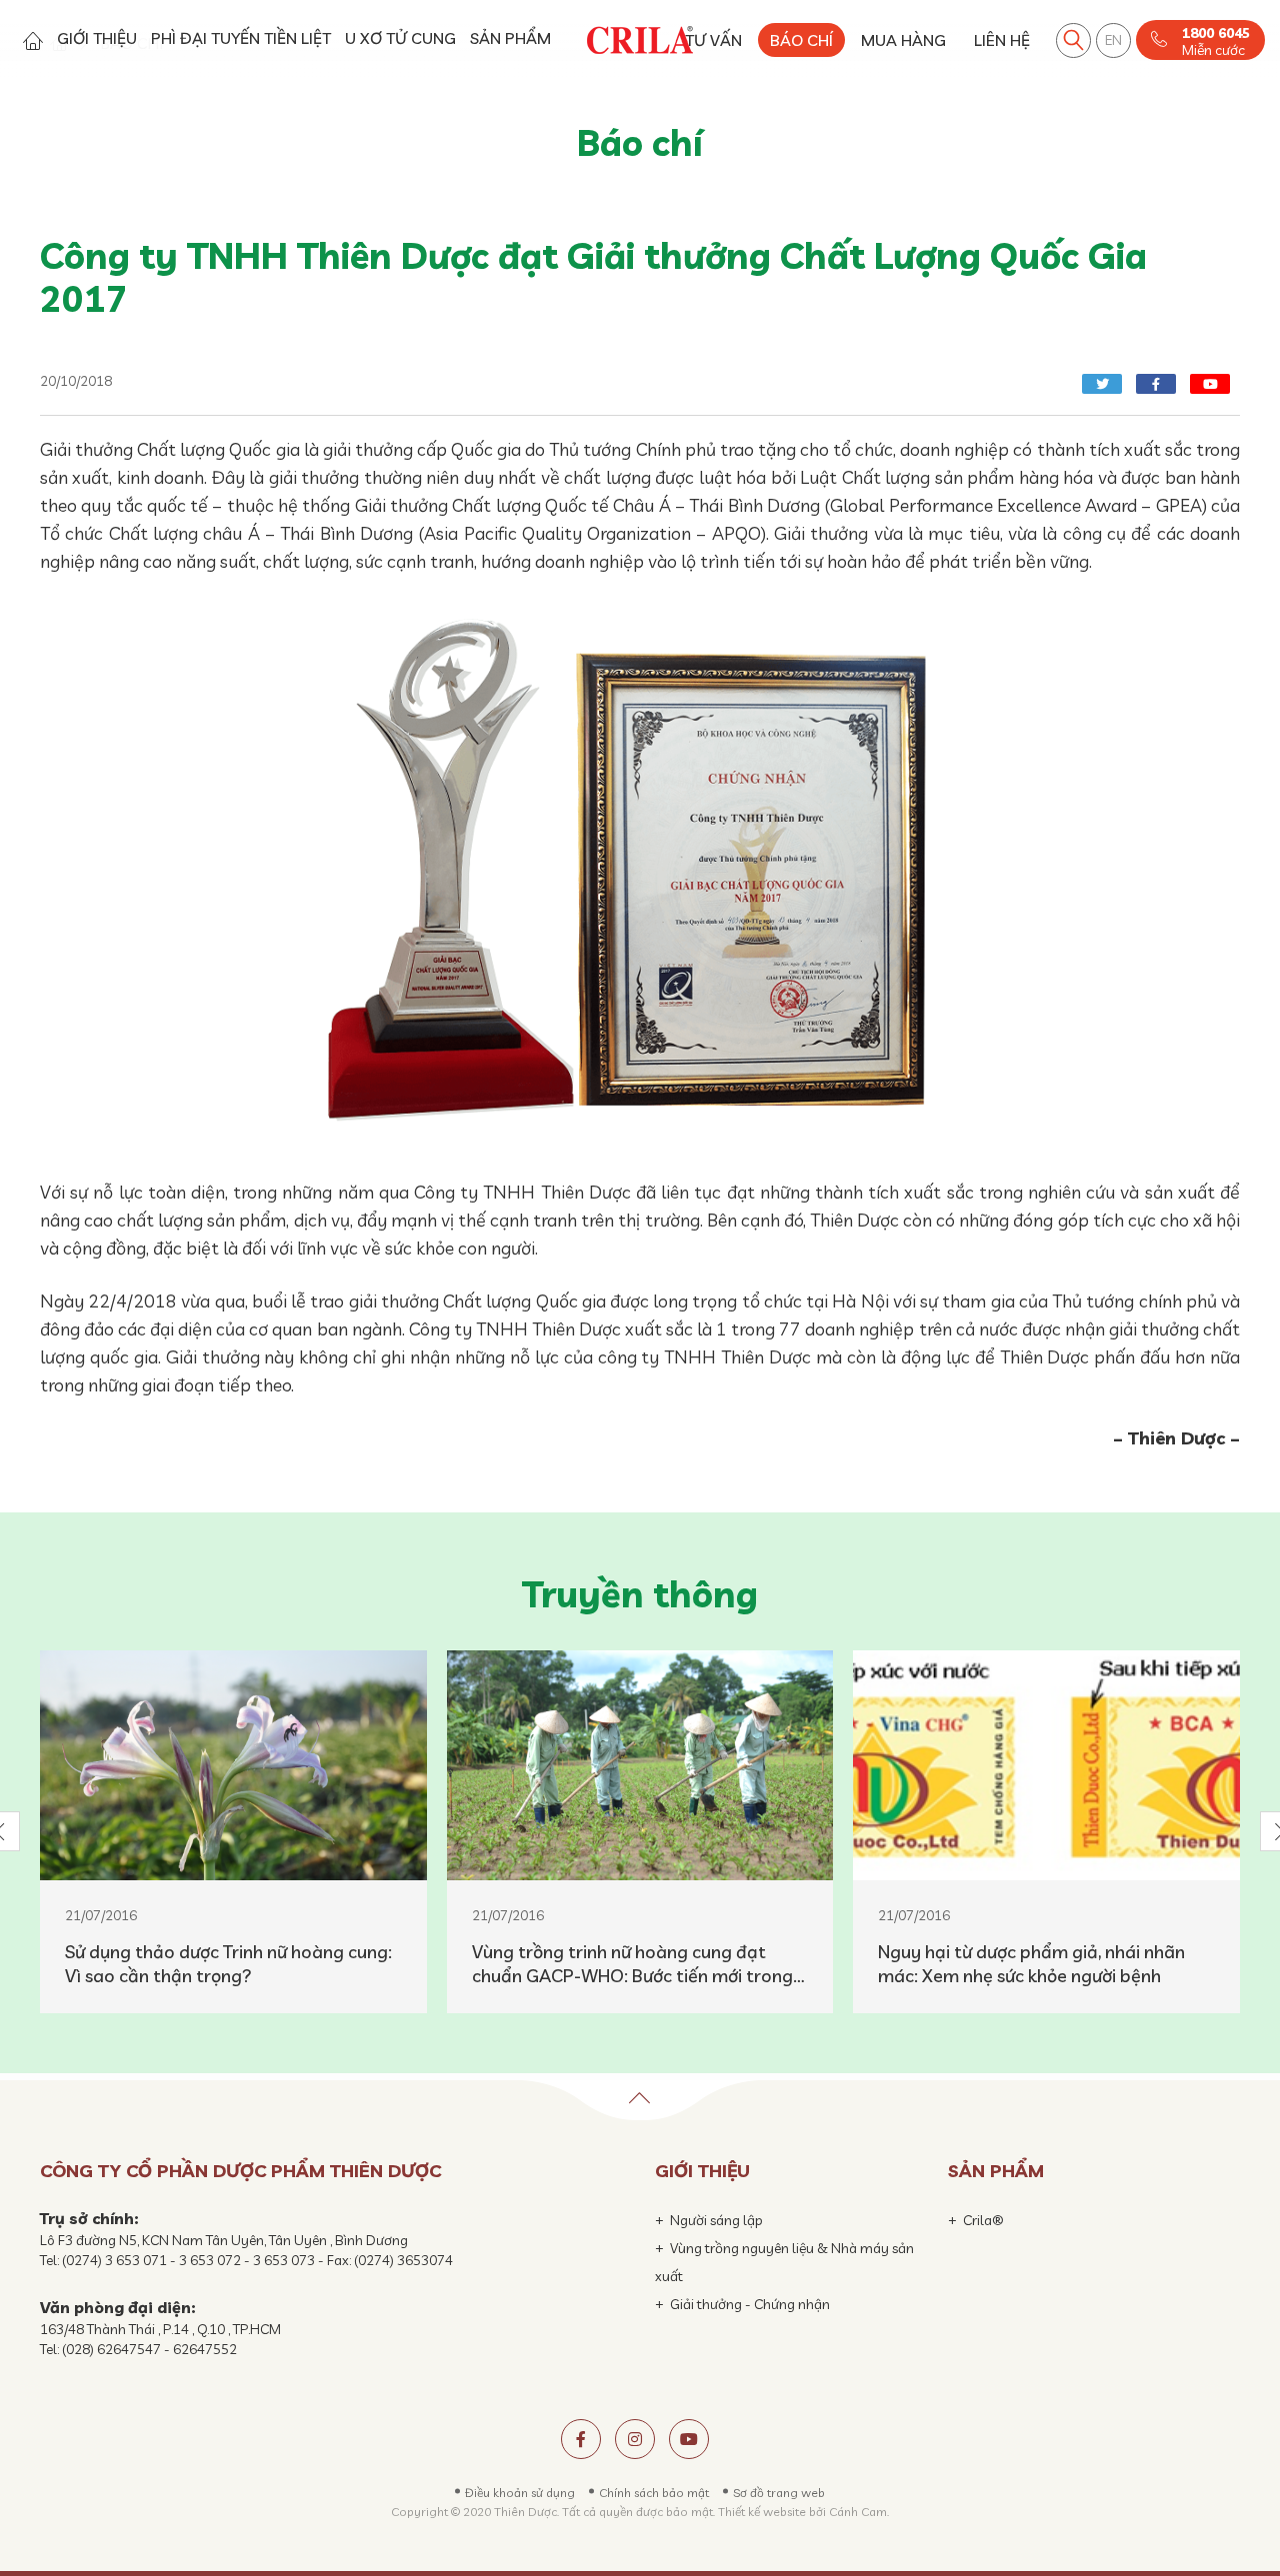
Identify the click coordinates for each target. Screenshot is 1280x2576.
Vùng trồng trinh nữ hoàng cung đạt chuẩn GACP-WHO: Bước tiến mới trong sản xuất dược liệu (632, 1964)
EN (1113, 40)
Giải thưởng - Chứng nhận (750, 2304)
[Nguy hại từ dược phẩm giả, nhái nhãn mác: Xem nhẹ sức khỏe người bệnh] (1046, 1765)
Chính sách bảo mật (654, 2493)
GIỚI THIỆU (97, 38)
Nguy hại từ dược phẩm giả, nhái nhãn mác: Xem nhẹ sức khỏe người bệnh (1031, 1964)
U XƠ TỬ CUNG (400, 38)
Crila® (983, 2220)
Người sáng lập (716, 2220)
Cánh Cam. (859, 2512)
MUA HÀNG (903, 40)
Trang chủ (32, 40)
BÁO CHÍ (801, 40)
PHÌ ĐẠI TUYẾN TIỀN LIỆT (241, 38)
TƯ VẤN (713, 40)
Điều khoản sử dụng (520, 2493)
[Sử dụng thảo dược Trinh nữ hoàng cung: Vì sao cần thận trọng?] (233, 1765)
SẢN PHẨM (510, 38)
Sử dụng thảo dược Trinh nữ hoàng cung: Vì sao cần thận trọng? (228, 1964)
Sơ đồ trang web (779, 2493)
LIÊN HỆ (1002, 40)
